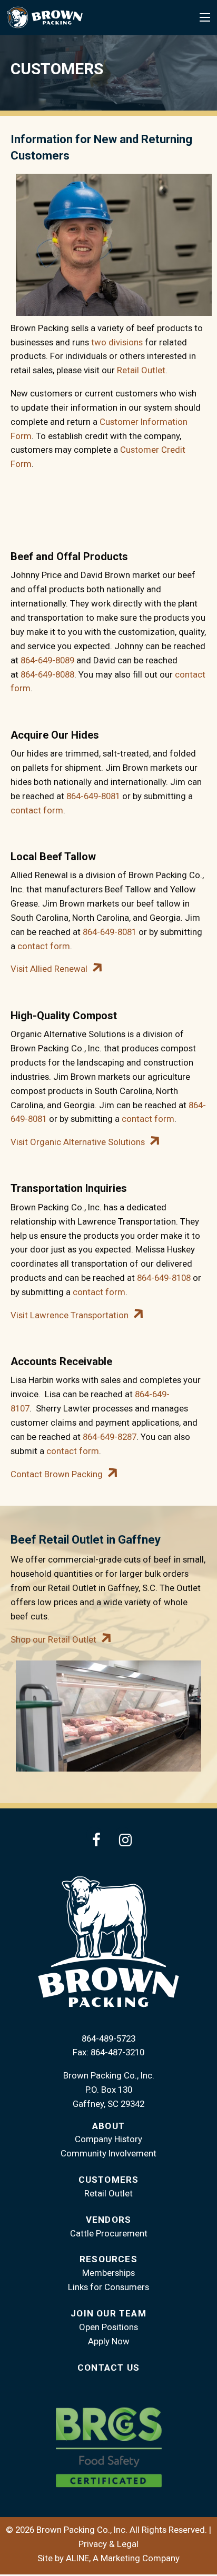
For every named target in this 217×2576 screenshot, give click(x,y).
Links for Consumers (108, 2287)
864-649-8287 (110, 1437)
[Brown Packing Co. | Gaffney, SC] (45, 17)
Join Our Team (108, 2313)
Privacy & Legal (108, 2544)
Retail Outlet (141, 370)
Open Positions (108, 2327)
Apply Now (109, 2341)
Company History (108, 2139)
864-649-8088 (47, 674)
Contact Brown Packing (57, 1474)
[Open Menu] (205, 17)
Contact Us (108, 2368)
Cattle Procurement (109, 2233)
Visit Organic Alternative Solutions (78, 1142)
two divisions (117, 342)
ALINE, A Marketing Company (123, 2558)
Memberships (108, 2273)
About (108, 2126)
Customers (109, 2180)
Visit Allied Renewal (49, 969)
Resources (108, 2259)
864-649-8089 (47, 660)
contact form (37, 810)
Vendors (108, 2220)
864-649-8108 (164, 1278)
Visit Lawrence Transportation (70, 1315)
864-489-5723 (108, 2038)
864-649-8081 (93, 796)
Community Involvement (108, 2153)
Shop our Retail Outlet (53, 1639)
